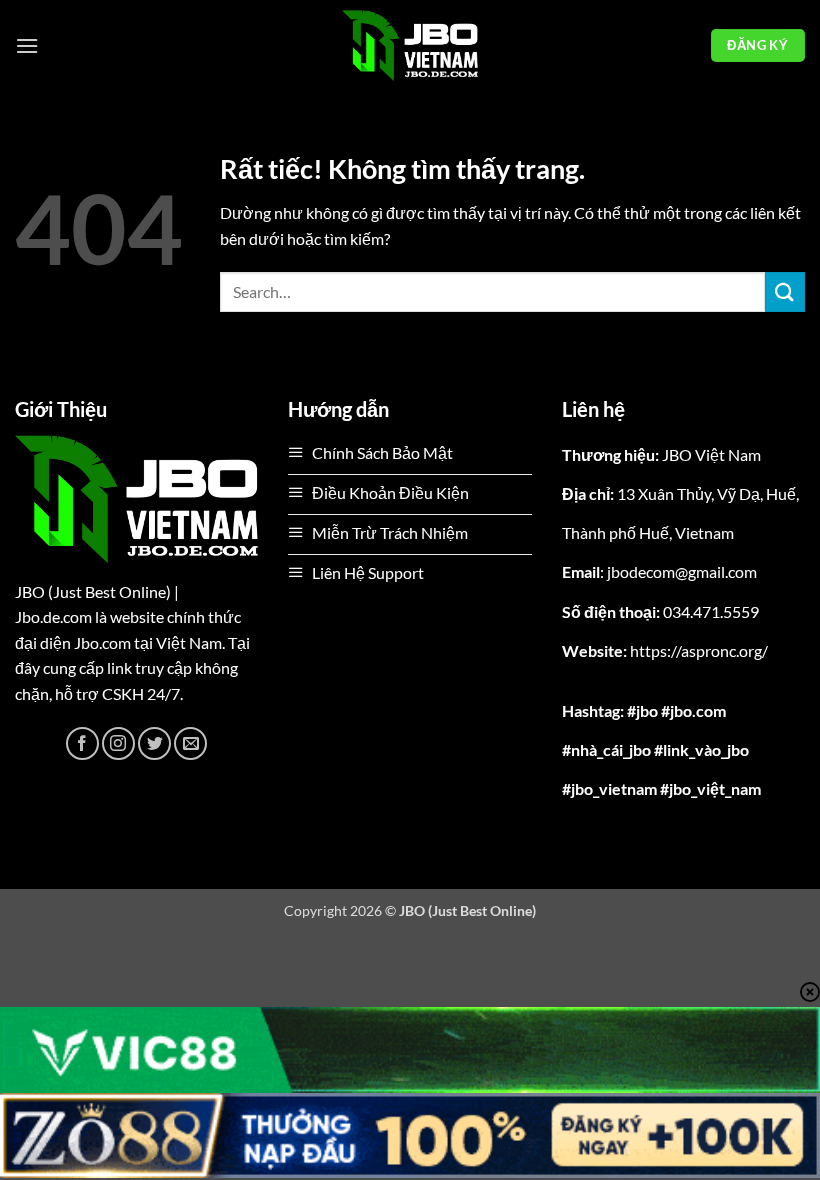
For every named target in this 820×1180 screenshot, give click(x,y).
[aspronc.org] (410, 45)
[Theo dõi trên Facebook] (82, 743)
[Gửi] (785, 291)
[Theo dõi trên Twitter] (154, 743)
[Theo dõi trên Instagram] (118, 743)
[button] (27, 45)
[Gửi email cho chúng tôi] (190, 743)
